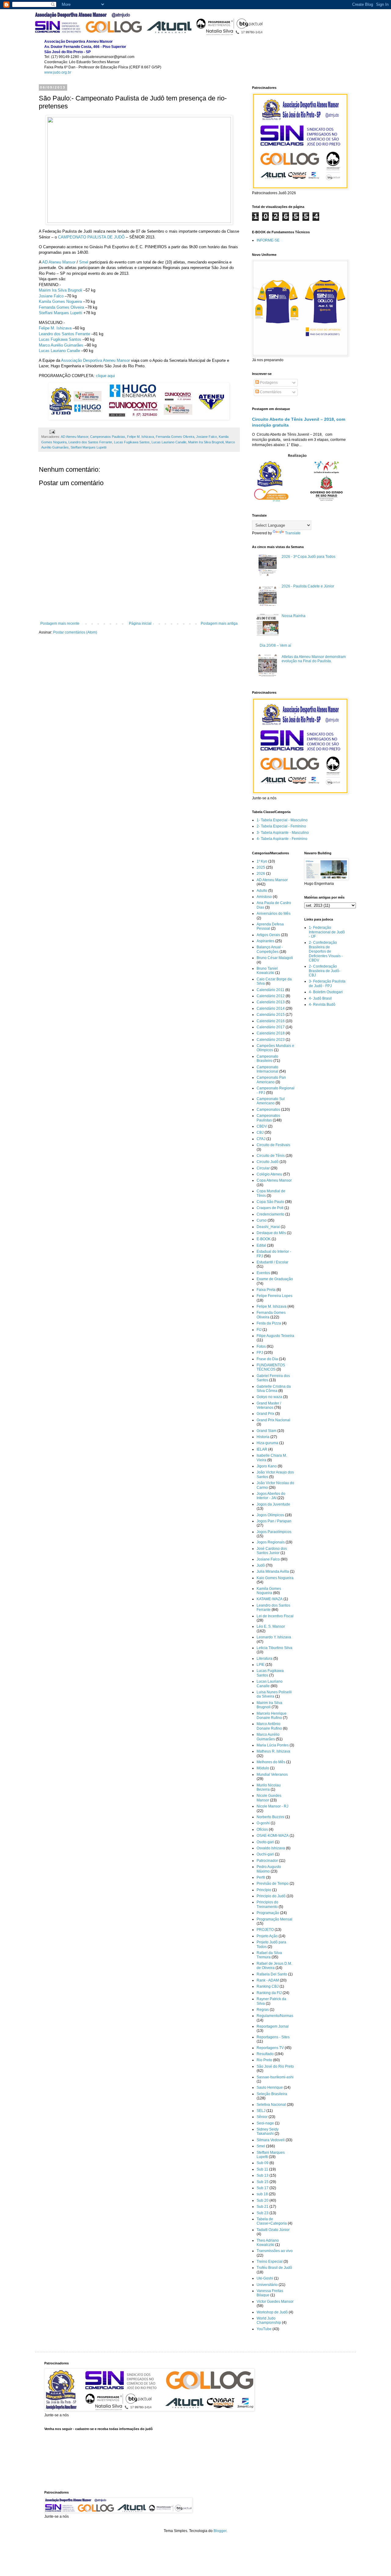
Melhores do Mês (271, 1762)
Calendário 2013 (271, 1002)
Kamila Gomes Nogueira (60, 302)
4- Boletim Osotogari (326, 992)
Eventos (263, 1273)
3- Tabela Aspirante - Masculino (283, 833)
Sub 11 (262, 2169)
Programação (268, 1913)
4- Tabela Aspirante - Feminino (282, 839)
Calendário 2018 (271, 1033)
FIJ (259, 1330)
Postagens (268, 383)
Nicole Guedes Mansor (269, 1798)
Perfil (261, 1877)
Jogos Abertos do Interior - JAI (271, 1496)
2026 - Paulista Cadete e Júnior (308, 586)
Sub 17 (263, 2188)
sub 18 (262, 2194)
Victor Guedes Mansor (275, 2302)
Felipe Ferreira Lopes (274, 1296)
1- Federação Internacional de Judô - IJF (327, 932)
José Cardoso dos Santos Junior (272, 1551)
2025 (261, 867)
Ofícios (262, 1829)
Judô (261, 1565)
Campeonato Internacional (267, 1069)
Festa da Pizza (269, 1323)
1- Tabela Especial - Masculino (282, 820)
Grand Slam (267, 1431)
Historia (263, 1437)
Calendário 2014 (271, 1008)
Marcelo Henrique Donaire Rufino (272, 1716)
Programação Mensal (274, 1919)
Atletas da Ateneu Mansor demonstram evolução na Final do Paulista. (314, 659)
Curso (262, 1220)
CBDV (262, 1126)
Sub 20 (263, 2200)
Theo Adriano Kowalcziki (268, 2243)
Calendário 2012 (271, 996)
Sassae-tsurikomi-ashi (275, 2077)
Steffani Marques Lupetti (60, 313)
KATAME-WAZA (270, 1599)
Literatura (265, 1659)
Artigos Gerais (268, 935)
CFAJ (261, 1139)
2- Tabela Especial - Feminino (281, 826)
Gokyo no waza (269, 1397)
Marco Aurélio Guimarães (61, 345)
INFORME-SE (268, 240)
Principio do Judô (271, 1896)
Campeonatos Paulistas (108, 437)
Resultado (265, 2054)
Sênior (262, 2117)
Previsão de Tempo (273, 1884)
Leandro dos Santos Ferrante (64, 334)
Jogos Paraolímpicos (274, 1532)
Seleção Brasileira (272, 2094)
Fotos (261, 1346)
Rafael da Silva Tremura (269, 1955)
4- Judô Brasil (320, 998)
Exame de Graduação (275, 1279)
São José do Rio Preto (275, 2066)
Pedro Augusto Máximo (269, 1869)
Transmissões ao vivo (275, 2251)
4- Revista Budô (322, 1005)
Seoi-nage (265, 2123)
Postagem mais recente (60, 623)
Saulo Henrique (270, 2087)
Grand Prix (265, 1414)
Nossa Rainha (294, 616)
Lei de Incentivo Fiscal (275, 1616)
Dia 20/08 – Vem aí (275, 645)
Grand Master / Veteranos (269, 1405)
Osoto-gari (265, 1842)
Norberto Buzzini (270, 1817)
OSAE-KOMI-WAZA (273, 1836)
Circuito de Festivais (273, 1145)
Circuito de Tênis (271, 1156)
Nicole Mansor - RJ (272, 1806)
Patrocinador (267, 1861)
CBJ (260, 1132)
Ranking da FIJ (269, 1993)
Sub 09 (263, 2163)
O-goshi (263, 1823)
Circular (263, 1168)
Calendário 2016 (271, 1021)
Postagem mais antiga (219, 623)
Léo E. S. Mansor (271, 1626)
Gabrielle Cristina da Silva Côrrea (274, 1389)
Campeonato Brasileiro (267, 1059)
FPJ (260, 1353)
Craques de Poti (270, 1208)
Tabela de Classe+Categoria (272, 2221)
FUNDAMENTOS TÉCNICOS (271, 1367)
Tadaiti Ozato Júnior (273, 2230)
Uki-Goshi (265, 2278)
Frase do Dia (267, 1359)
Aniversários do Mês (274, 914)
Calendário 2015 (271, 1015)
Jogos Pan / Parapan (274, 1521)
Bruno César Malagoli (275, 958)
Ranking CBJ (268, 1986)
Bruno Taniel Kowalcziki (267, 971)
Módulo (263, 1768)
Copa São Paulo (270, 1202)
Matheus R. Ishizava (273, 1751)
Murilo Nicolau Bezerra (269, 1787)
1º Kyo (262, 861)
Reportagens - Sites (273, 2037)
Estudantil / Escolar (272, 1262)
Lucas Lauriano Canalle (59, 351)
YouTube (264, 2329)
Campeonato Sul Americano (271, 1101)
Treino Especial (270, 2262)
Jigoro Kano (267, 1466)
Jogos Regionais (271, 1542)
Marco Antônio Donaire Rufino (269, 1726)
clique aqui (105, 376)
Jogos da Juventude (273, 1504)
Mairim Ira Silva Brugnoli (60, 290)
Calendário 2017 (271, 1027)
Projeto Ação (267, 1936)
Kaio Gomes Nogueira (275, 1578)
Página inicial (140, 623)
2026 (261, 874)
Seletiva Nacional (271, 2105)
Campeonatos (268, 1110)
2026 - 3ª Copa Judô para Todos (309, 557)
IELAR (262, 1449)
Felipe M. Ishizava (55, 328)
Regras (263, 2010)
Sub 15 (263, 2182)
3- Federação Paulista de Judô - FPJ (327, 983)
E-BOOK (264, 1239)
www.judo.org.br (58, 72)
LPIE (261, 1665)
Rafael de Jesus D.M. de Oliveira (274, 1966)
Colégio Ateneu (269, 1174)
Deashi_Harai (268, 1227)
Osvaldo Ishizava (271, 1848)
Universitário (267, 2285)
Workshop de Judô (272, 2312)
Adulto (262, 891)
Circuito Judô (268, 1162)
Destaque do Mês (271, 1233)
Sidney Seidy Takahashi (268, 2131)
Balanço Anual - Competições (270, 949)
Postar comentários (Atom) (75, 632)
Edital (261, 1245)
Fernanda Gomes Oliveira (61, 307)
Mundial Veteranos (272, 1775)
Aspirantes (265, 941)
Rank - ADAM (268, 1980)
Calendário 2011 (270, 990)
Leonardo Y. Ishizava (274, 1637)
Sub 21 (263, 2207)
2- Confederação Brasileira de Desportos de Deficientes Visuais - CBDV (326, 951)
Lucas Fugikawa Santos (60, 339)
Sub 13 (263, 2175)
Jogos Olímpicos (270, 1515)
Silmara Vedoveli (271, 2140)
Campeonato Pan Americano (271, 1080)
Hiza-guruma (267, 1443)
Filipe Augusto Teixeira (275, 1336)
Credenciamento (270, 1214)
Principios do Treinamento (267, 1904)
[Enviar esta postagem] (52, 431)
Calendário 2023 (271, 1040)
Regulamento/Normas (275, 2016)
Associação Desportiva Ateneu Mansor (95, 360)
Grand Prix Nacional (273, 1420)
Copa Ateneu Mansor (274, 1180)
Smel (84, 262)
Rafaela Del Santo (272, 1974)
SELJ (261, 2111)
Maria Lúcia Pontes (273, 1745)
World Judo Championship (269, 2320)
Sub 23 (263, 2213)
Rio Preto (264, 2060)
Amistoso (264, 897)
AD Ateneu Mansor (59, 262)
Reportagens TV (270, 2048)
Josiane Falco (51, 296)
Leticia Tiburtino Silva (274, 1648)
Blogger (220, 2531)
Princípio (264, 1890)
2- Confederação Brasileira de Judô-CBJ (325, 971)
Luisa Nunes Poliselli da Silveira (274, 1694)
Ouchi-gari (265, 1854)
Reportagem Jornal (273, 2026)
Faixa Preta (266, 1290)
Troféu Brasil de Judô (274, 2268)
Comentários (270, 392)
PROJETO (265, 1930)
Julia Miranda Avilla (273, 1571)
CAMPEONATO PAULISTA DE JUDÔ (91, 237)
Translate (293, 533)
